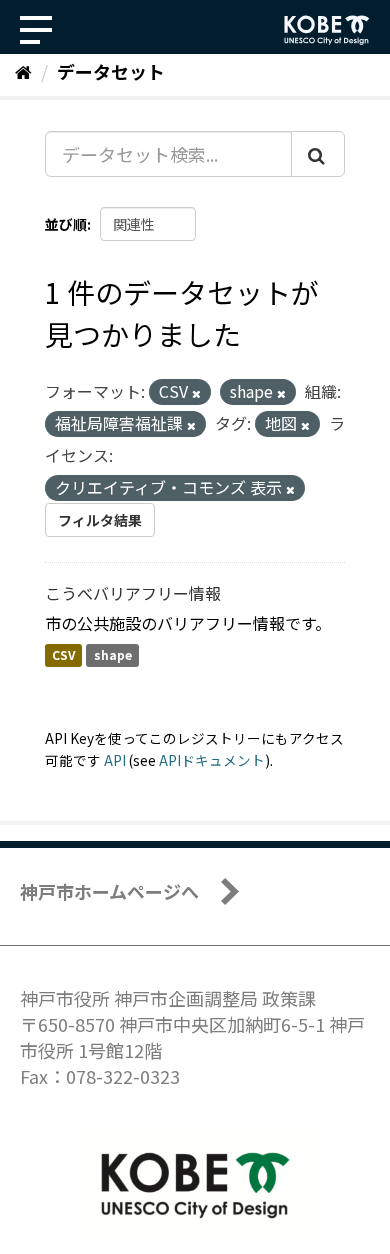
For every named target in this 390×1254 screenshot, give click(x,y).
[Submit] (318, 154)
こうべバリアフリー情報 (133, 593)
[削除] (196, 393)
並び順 (66, 224)
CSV (63, 655)
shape (113, 655)
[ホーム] (23, 71)
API (115, 760)
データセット (111, 71)
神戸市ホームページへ (109, 891)
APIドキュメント (212, 760)
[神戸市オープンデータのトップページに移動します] (327, 30)
